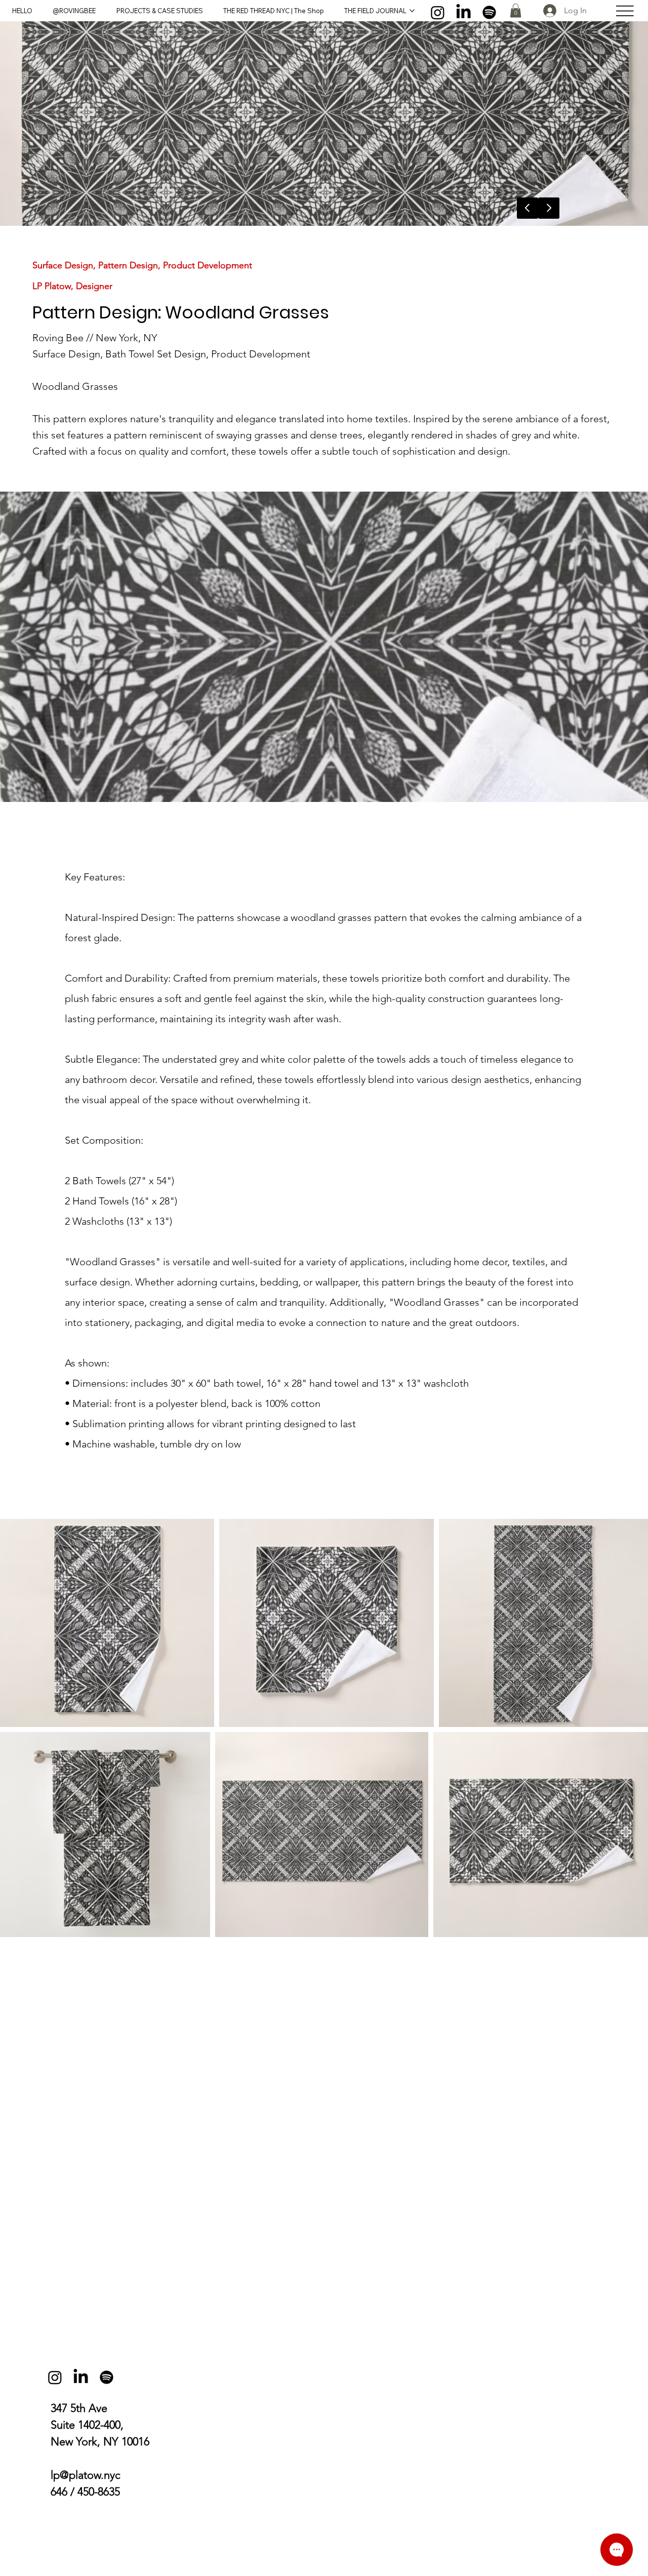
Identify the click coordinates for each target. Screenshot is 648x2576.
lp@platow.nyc (86, 2475)
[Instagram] (438, 12)
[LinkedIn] (463, 12)
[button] (516, 10)
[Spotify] (489, 12)
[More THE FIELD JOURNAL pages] (412, 11)
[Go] (549, 208)
